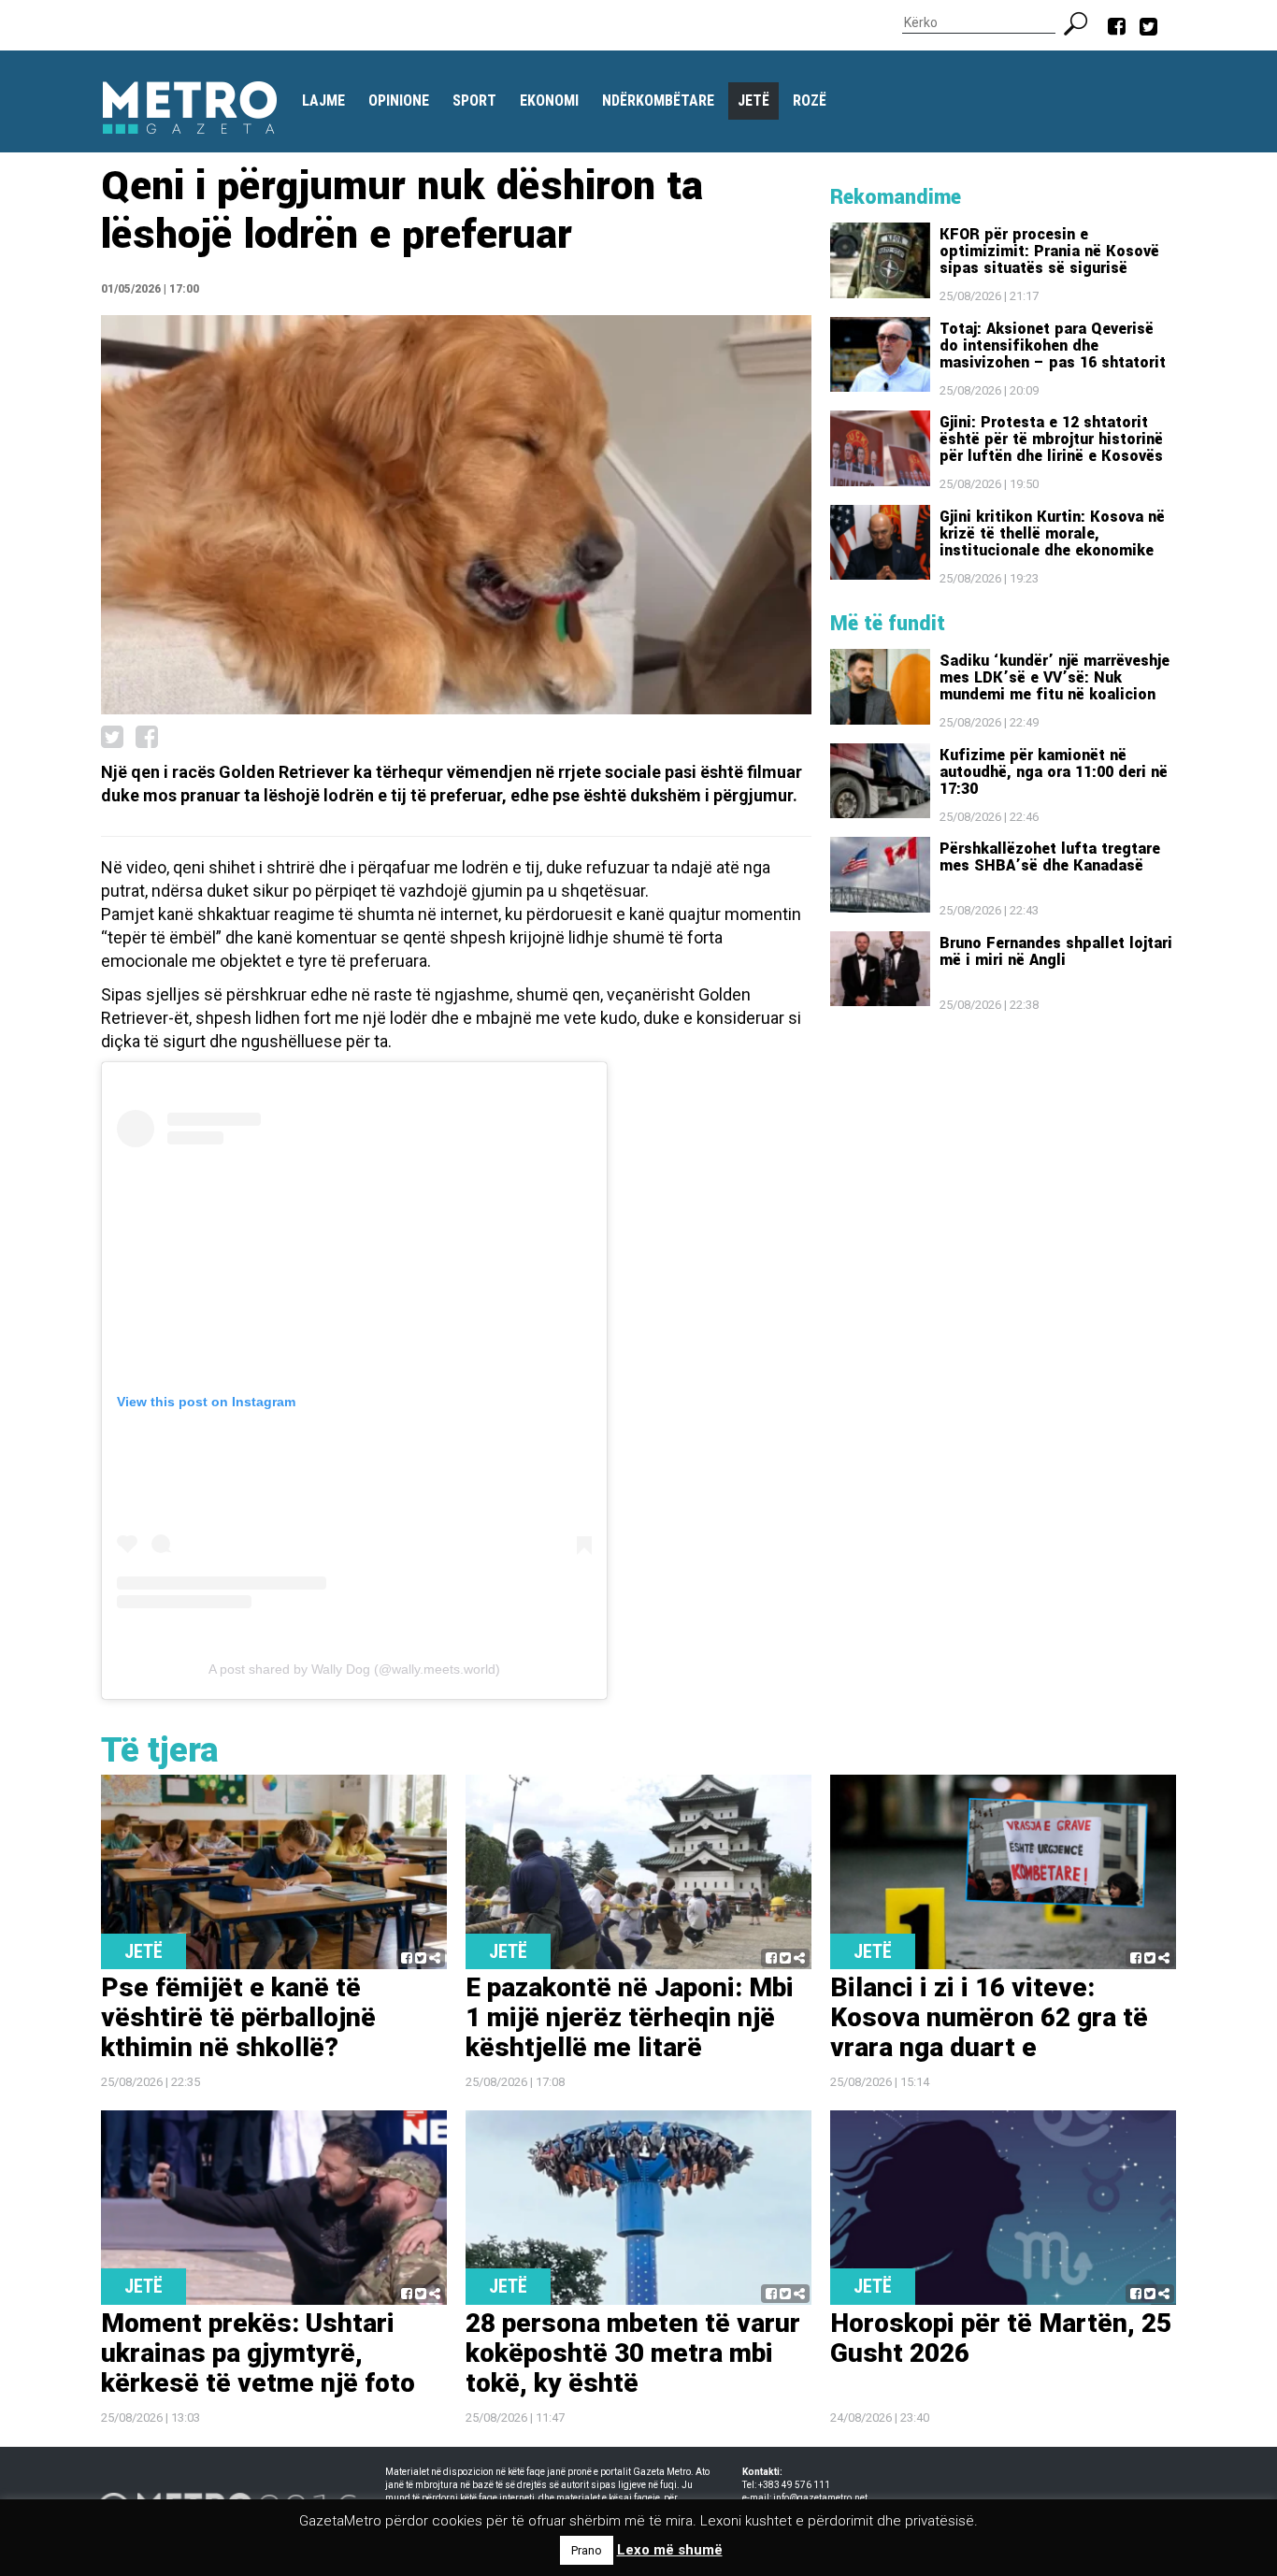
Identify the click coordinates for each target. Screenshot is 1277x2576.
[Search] (1083, 22)
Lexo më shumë (670, 2550)
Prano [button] (587, 2550)
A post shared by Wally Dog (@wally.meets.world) (354, 1669)
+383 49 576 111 (794, 2485)
